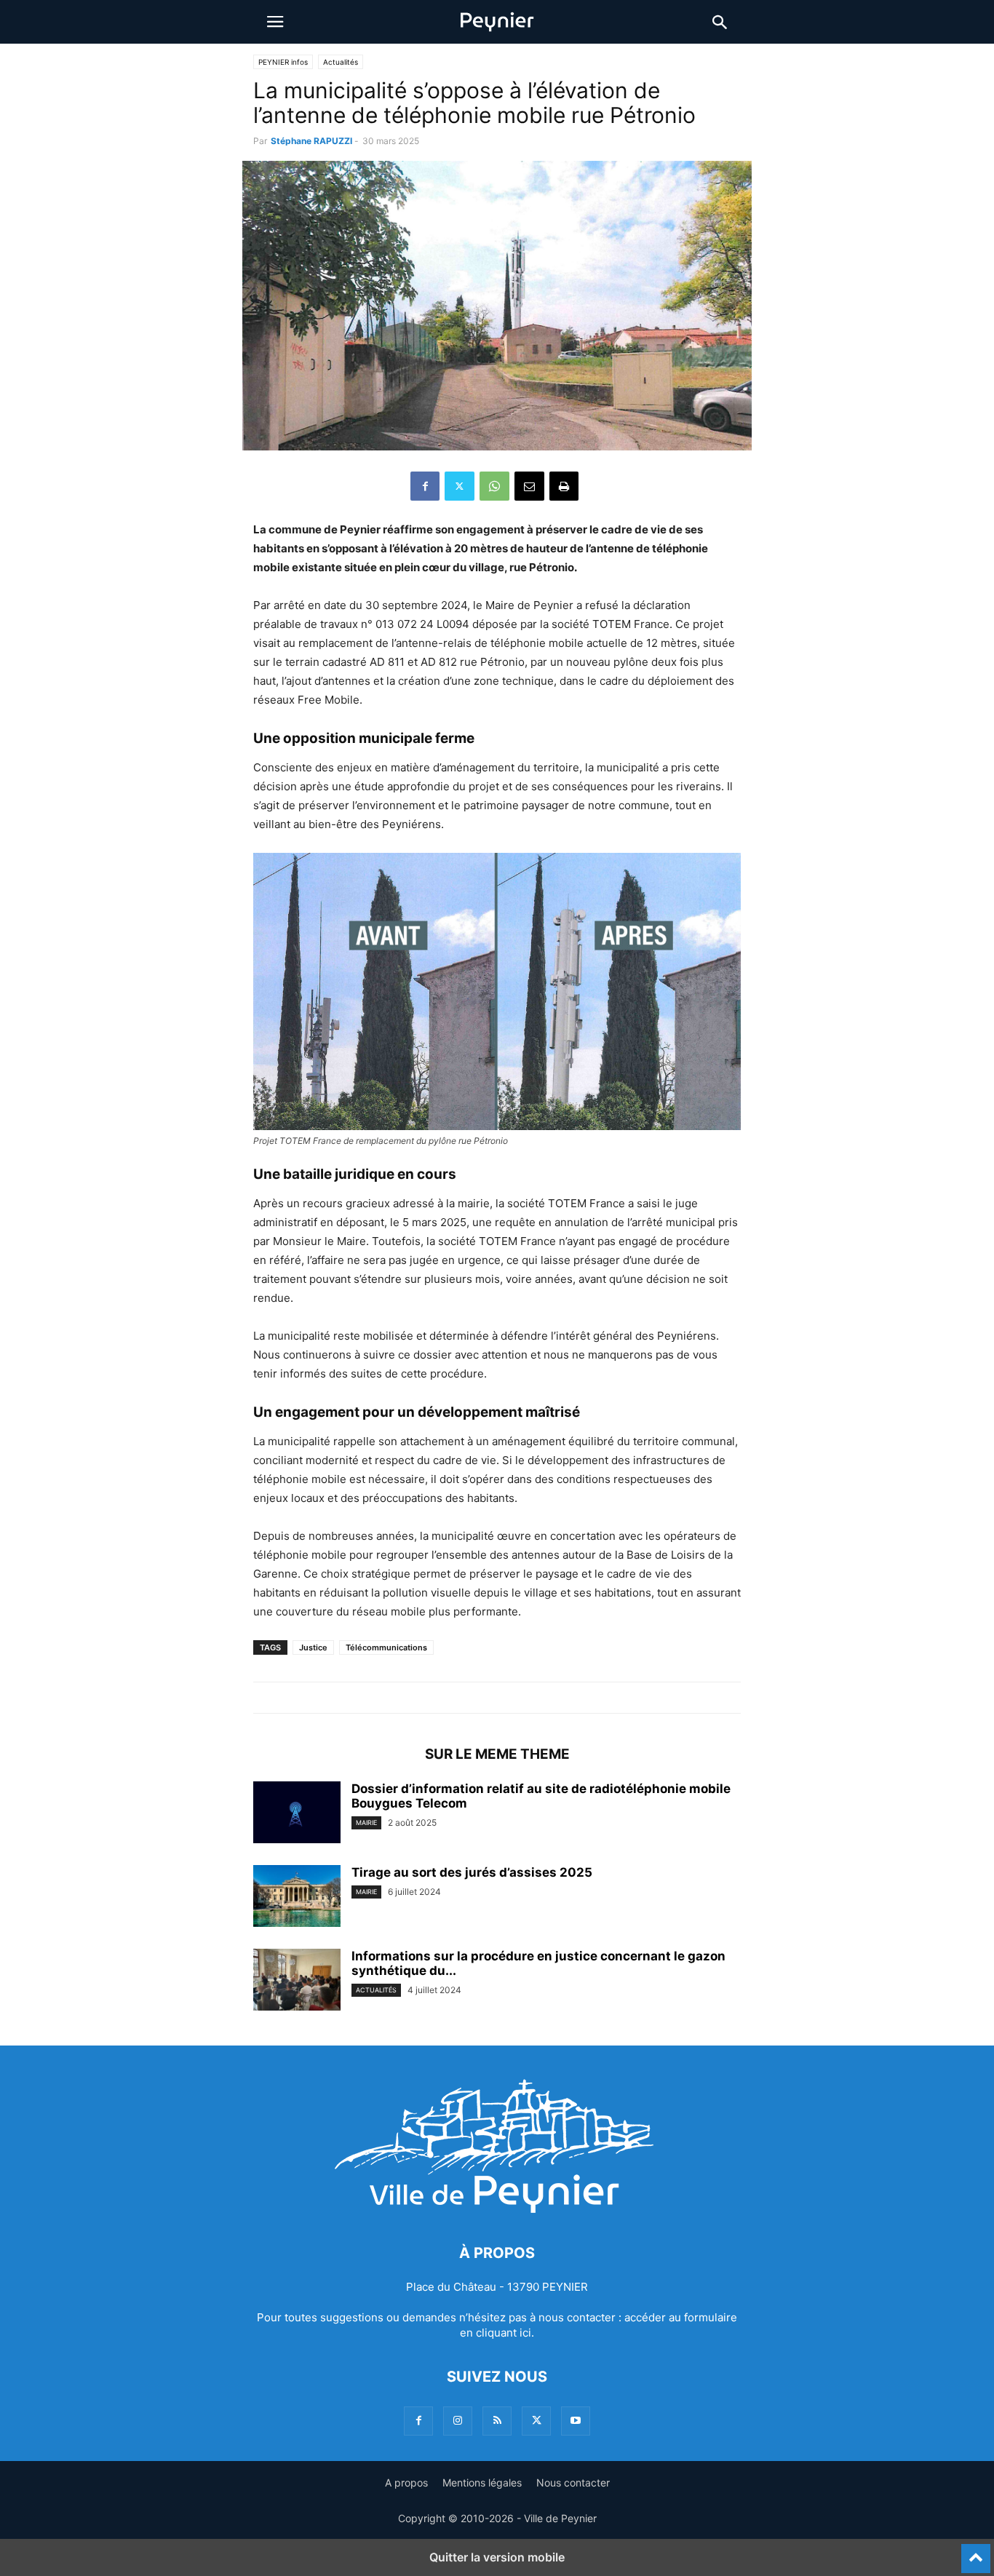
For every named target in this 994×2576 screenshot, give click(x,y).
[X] (460, 486)
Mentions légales (482, 2482)
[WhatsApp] (494, 486)
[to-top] (976, 2552)
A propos (406, 2482)
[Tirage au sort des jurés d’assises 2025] (297, 1898)
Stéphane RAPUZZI (311, 141)
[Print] (564, 486)
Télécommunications (386, 1647)
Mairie (366, 1822)
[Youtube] (576, 2421)
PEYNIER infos (283, 62)
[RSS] (497, 2421)
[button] (275, 22)
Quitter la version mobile (497, 2557)
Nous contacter (573, 2482)
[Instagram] (458, 2421)
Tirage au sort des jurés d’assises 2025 (472, 1872)
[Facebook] (425, 486)
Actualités (341, 62)
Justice (313, 1647)
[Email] (529, 486)
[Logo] (497, 2209)
